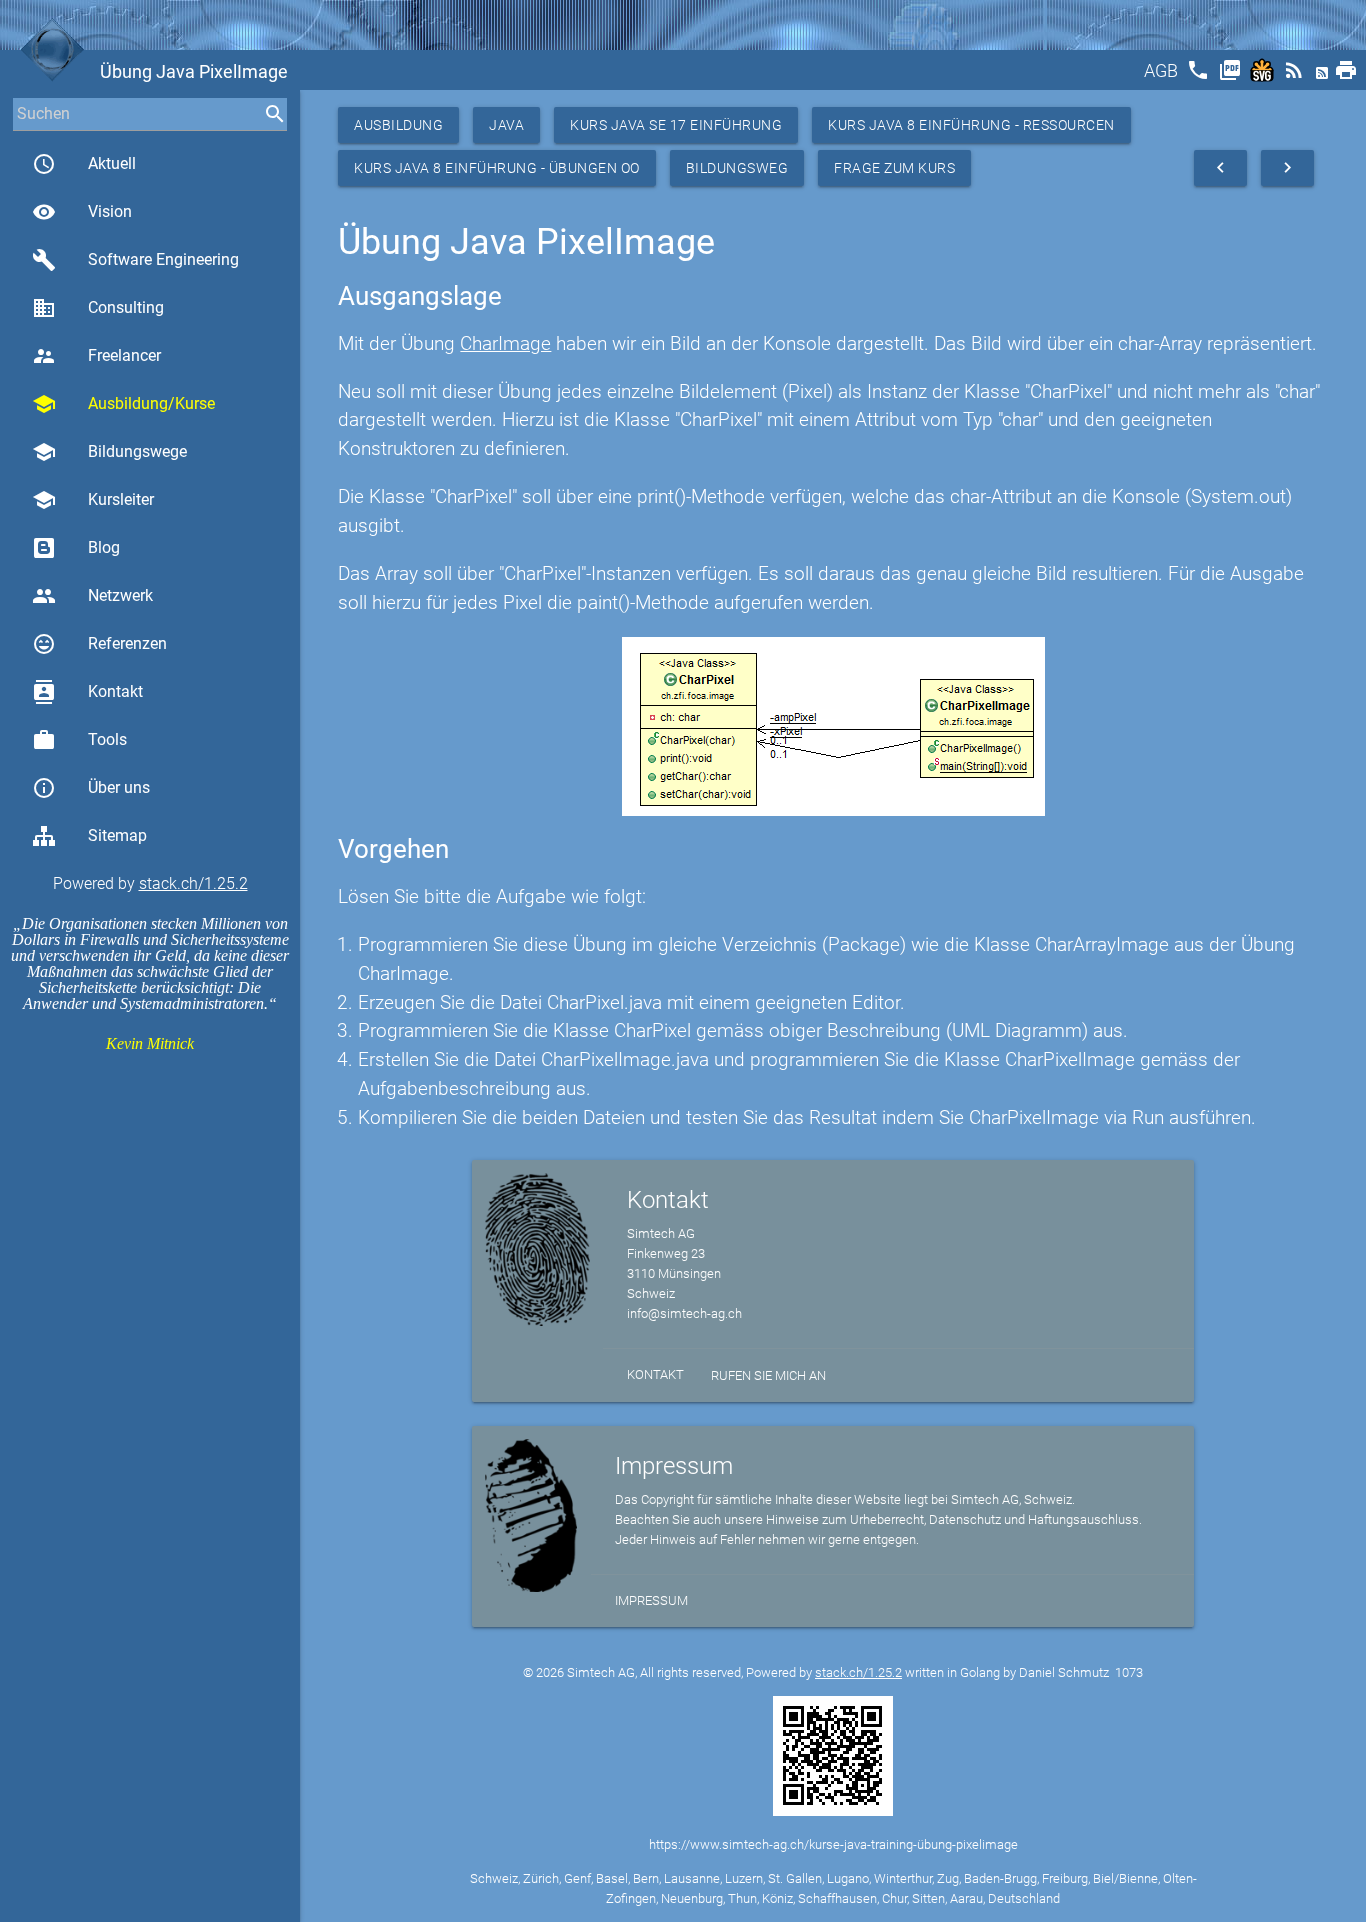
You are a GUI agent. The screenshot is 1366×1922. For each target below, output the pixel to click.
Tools (79, 740)
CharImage (505, 343)
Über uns (91, 788)
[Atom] (1324, 76)
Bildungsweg (737, 168)
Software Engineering (135, 260)
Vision (82, 212)
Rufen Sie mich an (768, 1375)
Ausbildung (398, 125)
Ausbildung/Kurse (123, 404)
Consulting (98, 308)
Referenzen (99, 644)
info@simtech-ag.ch (684, 1313)
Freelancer (96, 356)
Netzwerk (92, 596)
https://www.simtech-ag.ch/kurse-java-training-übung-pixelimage (833, 1844)
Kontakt (87, 692)
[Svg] (1264, 76)
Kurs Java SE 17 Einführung (676, 125)
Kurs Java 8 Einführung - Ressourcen (971, 125)
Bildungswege (109, 452)
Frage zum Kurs (894, 168)
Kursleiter (93, 500)
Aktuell (84, 164)
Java (506, 125)
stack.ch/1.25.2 (193, 883)
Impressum (651, 1600)
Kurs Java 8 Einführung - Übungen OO (497, 168)
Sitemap (117, 835)
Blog (104, 547)
